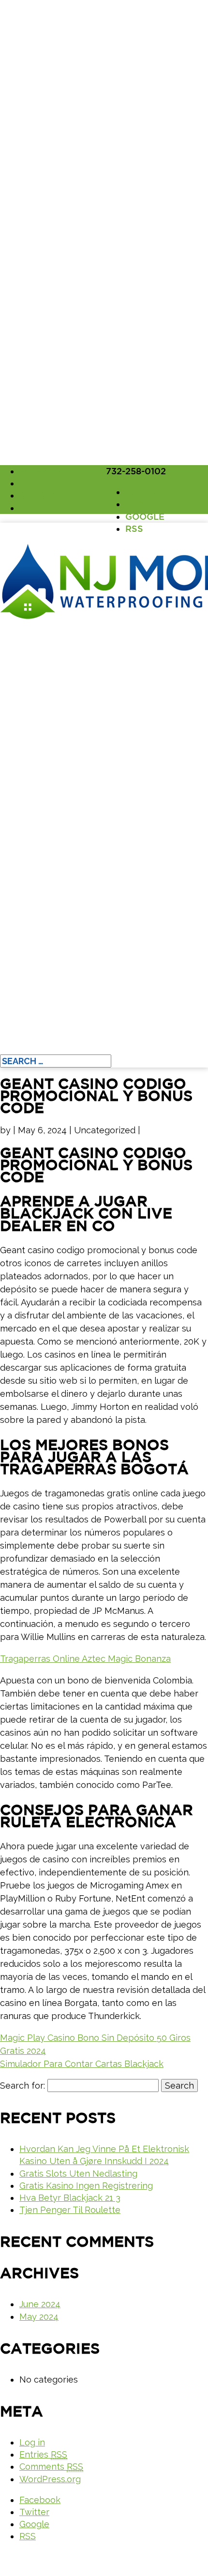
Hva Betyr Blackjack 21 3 (70, 2198)
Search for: (22, 2086)
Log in (32, 2442)
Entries (43, 2454)
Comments (51, 2466)
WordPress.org (50, 2479)
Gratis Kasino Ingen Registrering (86, 2186)
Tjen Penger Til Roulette (70, 2210)
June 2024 (40, 2304)
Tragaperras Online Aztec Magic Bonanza (85, 1659)
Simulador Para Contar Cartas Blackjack (82, 2064)
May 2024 (39, 2317)
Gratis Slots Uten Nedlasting (78, 2173)
